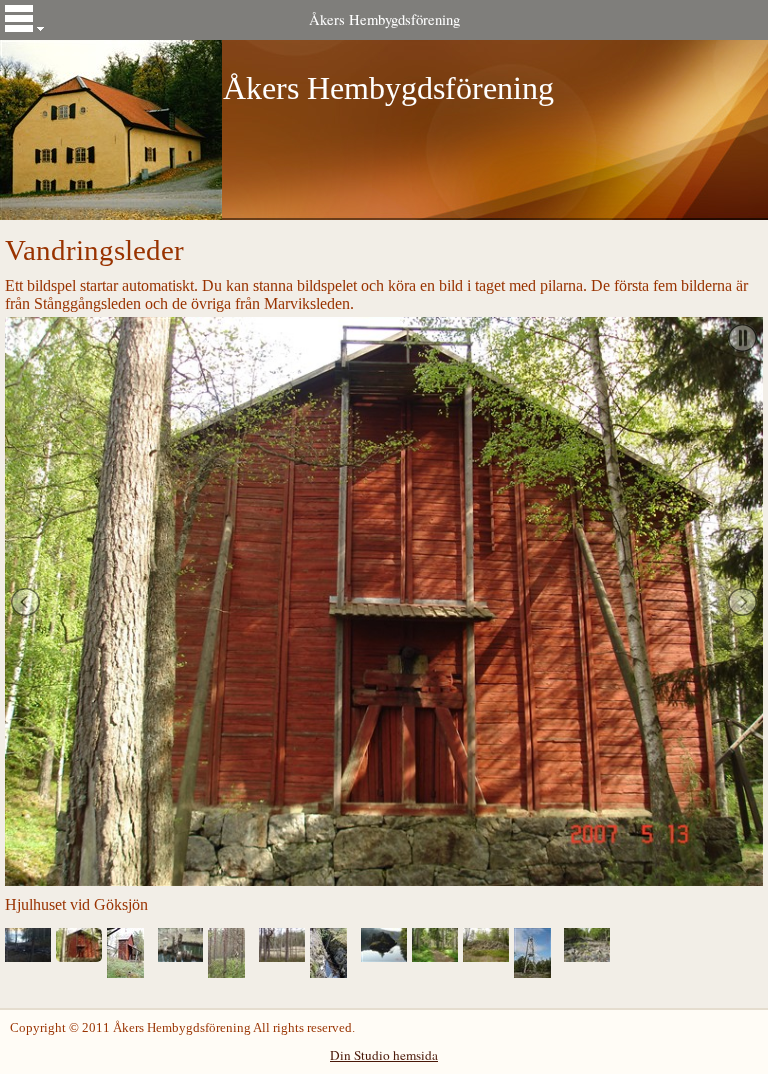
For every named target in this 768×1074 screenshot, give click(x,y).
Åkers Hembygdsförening (384, 19)
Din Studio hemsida (384, 1055)
